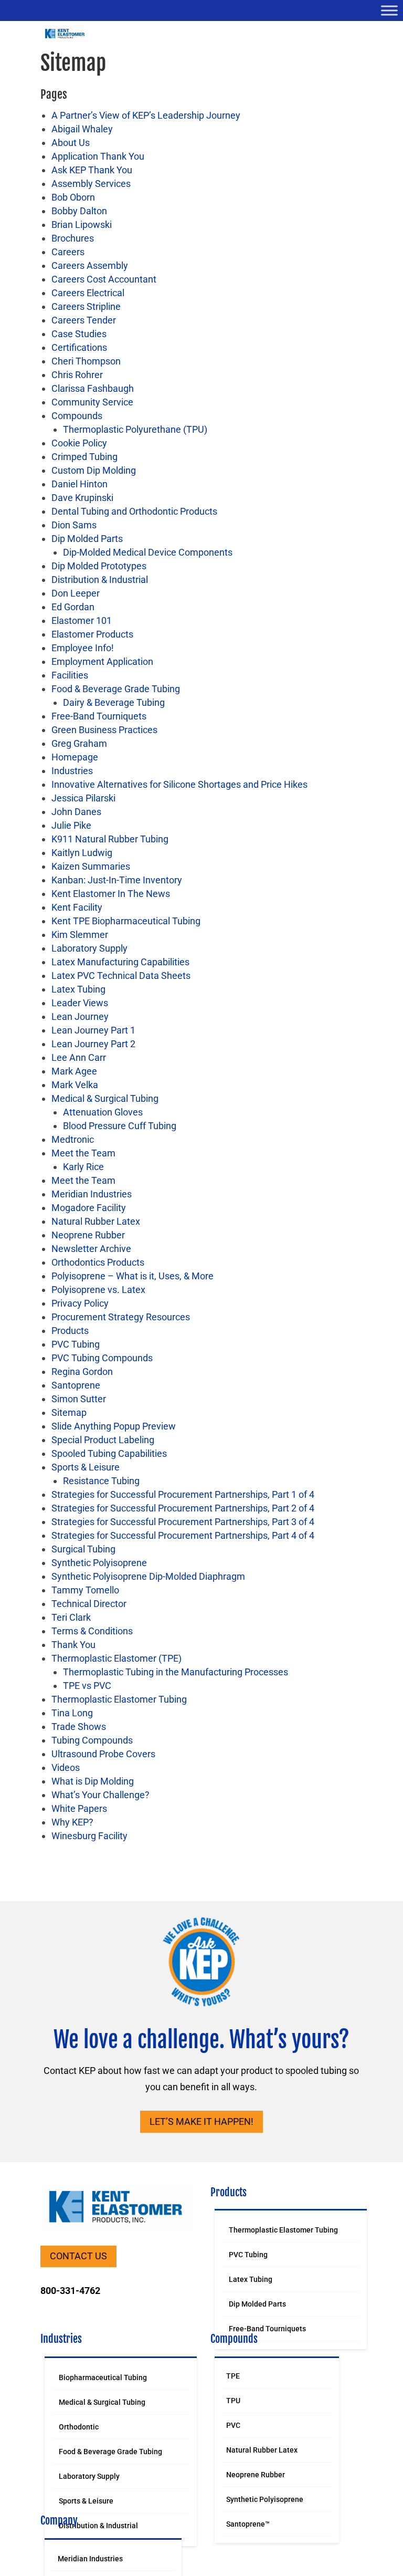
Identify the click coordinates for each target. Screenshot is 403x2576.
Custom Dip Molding (94, 470)
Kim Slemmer (80, 935)
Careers (68, 252)
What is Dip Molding (93, 1781)
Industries (72, 771)
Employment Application (102, 661)
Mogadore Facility (89, 1208)
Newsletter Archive (91, 1249)
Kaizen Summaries (91, 866)
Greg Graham (79, 743)
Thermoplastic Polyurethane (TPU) (135, 429)
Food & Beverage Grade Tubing (116, 689)
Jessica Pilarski (83, 798)
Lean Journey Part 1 (93, 1030)
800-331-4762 (70, 2291)
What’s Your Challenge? (100, 1795)
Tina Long (72, 1713)
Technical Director (89, 1604)
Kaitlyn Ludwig (82, 853)
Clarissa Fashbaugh (93, 388)
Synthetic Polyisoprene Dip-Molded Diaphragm (148, 1576)
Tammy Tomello (85, 1590)
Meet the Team (83, 1153)
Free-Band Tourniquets (99, 716)
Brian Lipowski (82, 225)
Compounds (77, 416)
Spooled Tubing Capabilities (109, 1453)
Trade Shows (79, 1727)
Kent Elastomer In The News (111, 894)
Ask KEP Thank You (92, 170)
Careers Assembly (90, 265)
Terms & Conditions (92, 1631)
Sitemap (69, 1412)
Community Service (92, 402)
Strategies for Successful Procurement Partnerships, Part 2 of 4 (183, 1508)
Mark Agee (74, 1071)
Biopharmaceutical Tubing (103, 2377)
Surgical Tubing (83, 1549)
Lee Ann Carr (79, 1057)
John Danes (76, 812)
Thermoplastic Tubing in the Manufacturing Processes (176, 1672)
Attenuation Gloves (103, 1112)
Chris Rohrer (77, 375)
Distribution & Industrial (100, 580)
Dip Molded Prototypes (99, 566)
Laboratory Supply (89, 948)
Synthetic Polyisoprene (99, 1563)
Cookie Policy (79, 443)
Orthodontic (79, 2427)
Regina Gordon (82, 1372)
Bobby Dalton (79, 211)
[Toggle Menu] (389, 10)
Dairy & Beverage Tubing (114, 702)
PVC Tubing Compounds (102, 1358)
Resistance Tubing (101, 1481)
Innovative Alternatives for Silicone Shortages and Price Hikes (179, 784)
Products (70, 1331)
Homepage (75, 757)
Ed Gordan (73, 607)
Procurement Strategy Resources (121, 1317)
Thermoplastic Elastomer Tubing (119, 1699)
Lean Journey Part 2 (93, 1044)
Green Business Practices (104, 730)
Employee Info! (83, 648)
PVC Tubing (76, 1344)
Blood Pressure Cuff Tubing (120, 1126)
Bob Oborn (73, 197)
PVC (233, 2425)
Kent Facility (77, 907)
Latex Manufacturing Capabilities (120, 962)
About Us (71, 143)
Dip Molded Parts (87, 539)
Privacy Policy (80, 1303)
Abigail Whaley (82, 129)
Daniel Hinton (79, 484)
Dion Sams (74, 525)
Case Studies (79, 334)
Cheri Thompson (86, 361)
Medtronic (73, 1139)
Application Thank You (98, 156)
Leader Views (80, 1003)
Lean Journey (80, 1016)
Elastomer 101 (82, 620)
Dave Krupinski (82, 498)
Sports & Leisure (86, 1467)
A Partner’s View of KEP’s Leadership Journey (146, 115)
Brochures (73, 238)
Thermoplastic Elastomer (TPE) (116, 1658)
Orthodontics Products (98, 1262)
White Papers (79, 1808)
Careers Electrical (88, 293)
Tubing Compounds (92, 1740)
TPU (233, 2401)
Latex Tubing (78, 989)
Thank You (73, 1645)
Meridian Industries (92, 1194)
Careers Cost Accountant (104, 279)
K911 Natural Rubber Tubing (110, 839)
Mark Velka (75, 1085)
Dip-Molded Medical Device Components (148, 552)
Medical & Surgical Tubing (105, 1098)
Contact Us (78, 2256)
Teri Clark (71, 1617)
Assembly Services (91, 184)
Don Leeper (76, 593)
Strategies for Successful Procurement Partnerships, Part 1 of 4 (183, 1494)
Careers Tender (84, 320)
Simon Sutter (79, 1399)
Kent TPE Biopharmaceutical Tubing (126, 921)
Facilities (70, 675)
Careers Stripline (86, 306)
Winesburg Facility (89, 1836)
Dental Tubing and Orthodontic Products (134, 511)
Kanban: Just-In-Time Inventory (117, 880)
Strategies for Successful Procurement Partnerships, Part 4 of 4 (183, 1535)
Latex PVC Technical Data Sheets (121, 976)
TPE (233, 2376)
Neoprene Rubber (88, 1235)
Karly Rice (83, 1167)
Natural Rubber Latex (96, 1221)
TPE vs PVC (87, 1686)
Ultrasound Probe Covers (103, 1754)
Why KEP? (72, 1822)
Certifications (79, 347)
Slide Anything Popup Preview (114, 1426)
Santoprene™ (248, 2524)
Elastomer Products (92, 634)
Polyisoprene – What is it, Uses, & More (132, 1276)
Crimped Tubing (84, 457)
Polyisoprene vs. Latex (98, 1290)
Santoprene (76, 1385)
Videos (66, 1767)
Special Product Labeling (103, 1440)
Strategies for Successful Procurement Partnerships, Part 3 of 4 (183, 1522)
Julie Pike (71, 825)
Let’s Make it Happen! (201, 2121)
